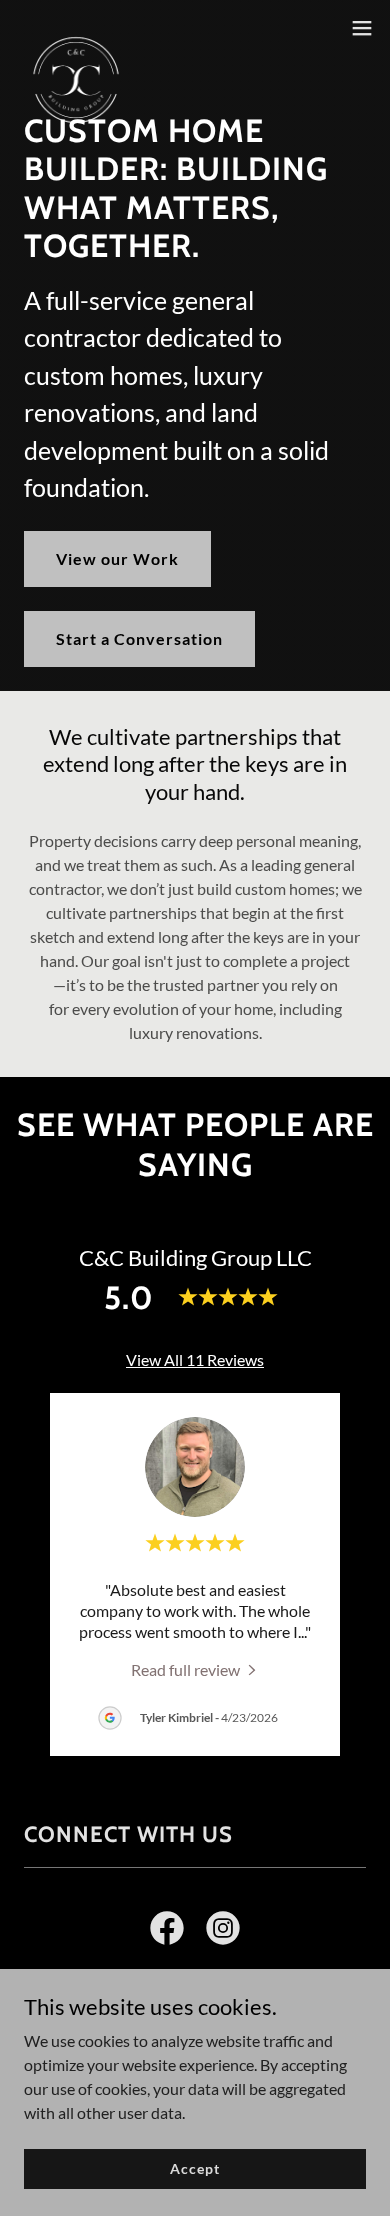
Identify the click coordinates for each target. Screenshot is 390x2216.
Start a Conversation (139, 638)
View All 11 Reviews (195, 1359)
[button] (362, 28)
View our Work (117, 558)
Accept (194, 2168)
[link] (76, 28)
